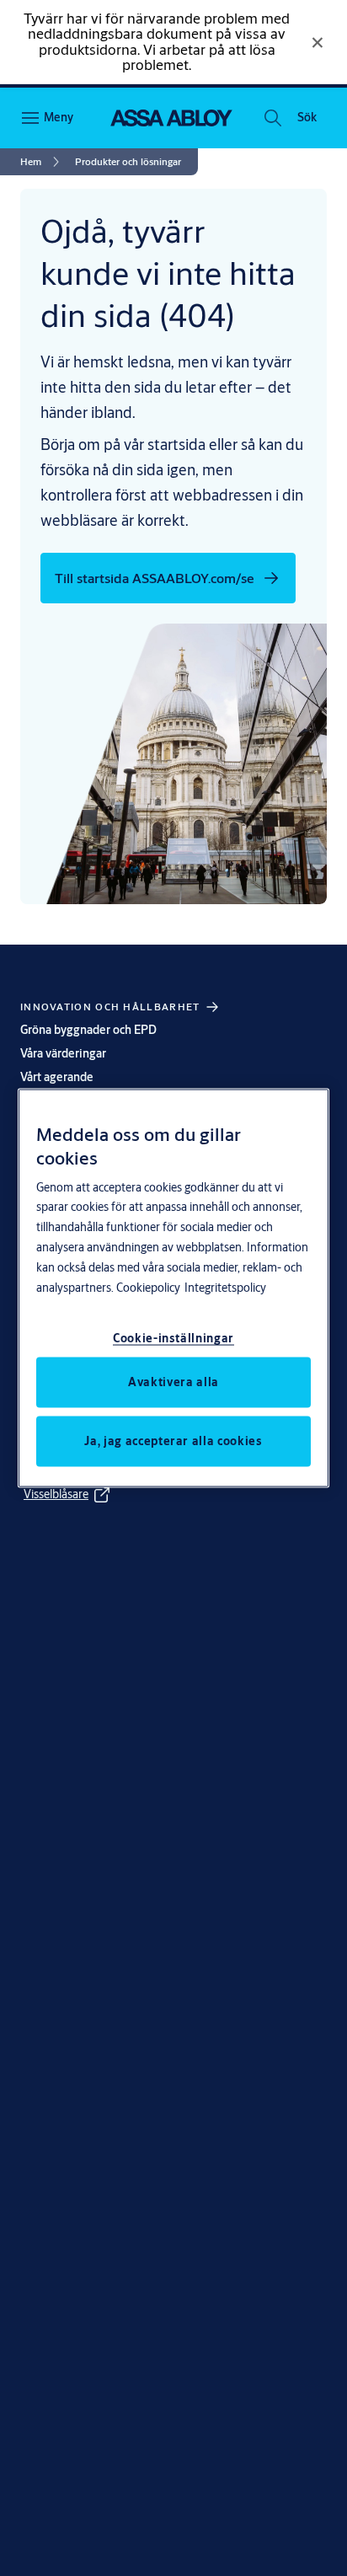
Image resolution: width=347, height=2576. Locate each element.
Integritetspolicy (225, 1288)
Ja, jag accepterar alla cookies (173, 1441)
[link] (43, 162)
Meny (59, 117)
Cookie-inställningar (173, 1338)
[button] (307, 118)
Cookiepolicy (148, 1288)
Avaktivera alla (173, 1382)
